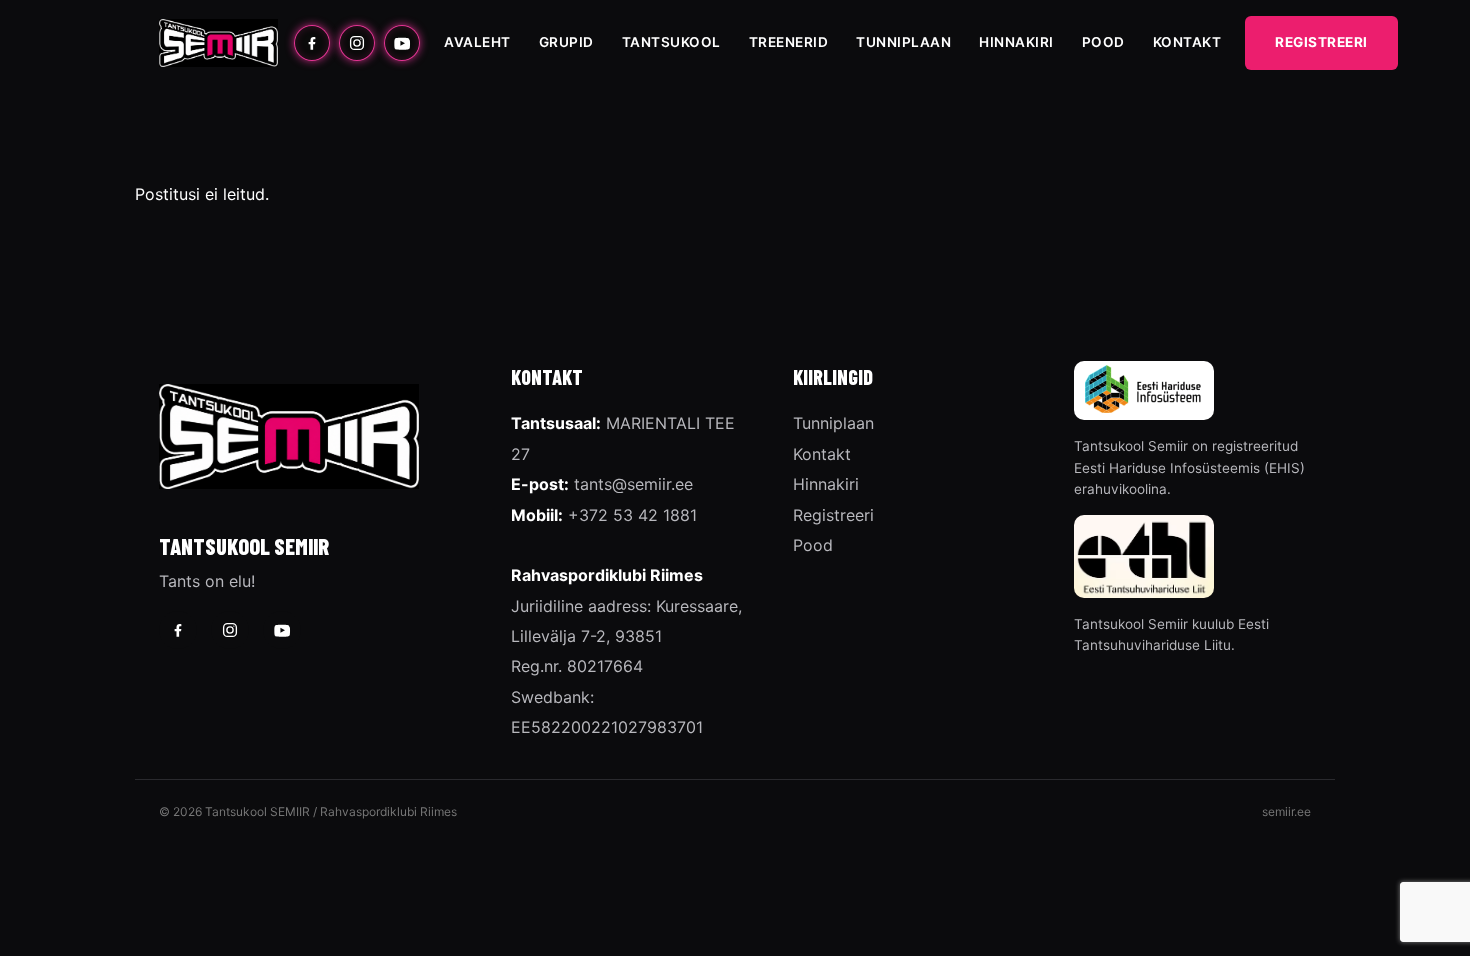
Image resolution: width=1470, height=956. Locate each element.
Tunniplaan (903, 42)
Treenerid (789, 42)
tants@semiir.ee (633, 484)
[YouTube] (402, 43)
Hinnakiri (1016, 42)
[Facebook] (312, 43)
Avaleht (477, 42)
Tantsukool (671, 42)
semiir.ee (1286, 811)
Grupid (566, 42)
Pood (1103, 42)
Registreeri (1321, 42)
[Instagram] (357, 43)
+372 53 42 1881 (632, 515)
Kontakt (1187, 42)
